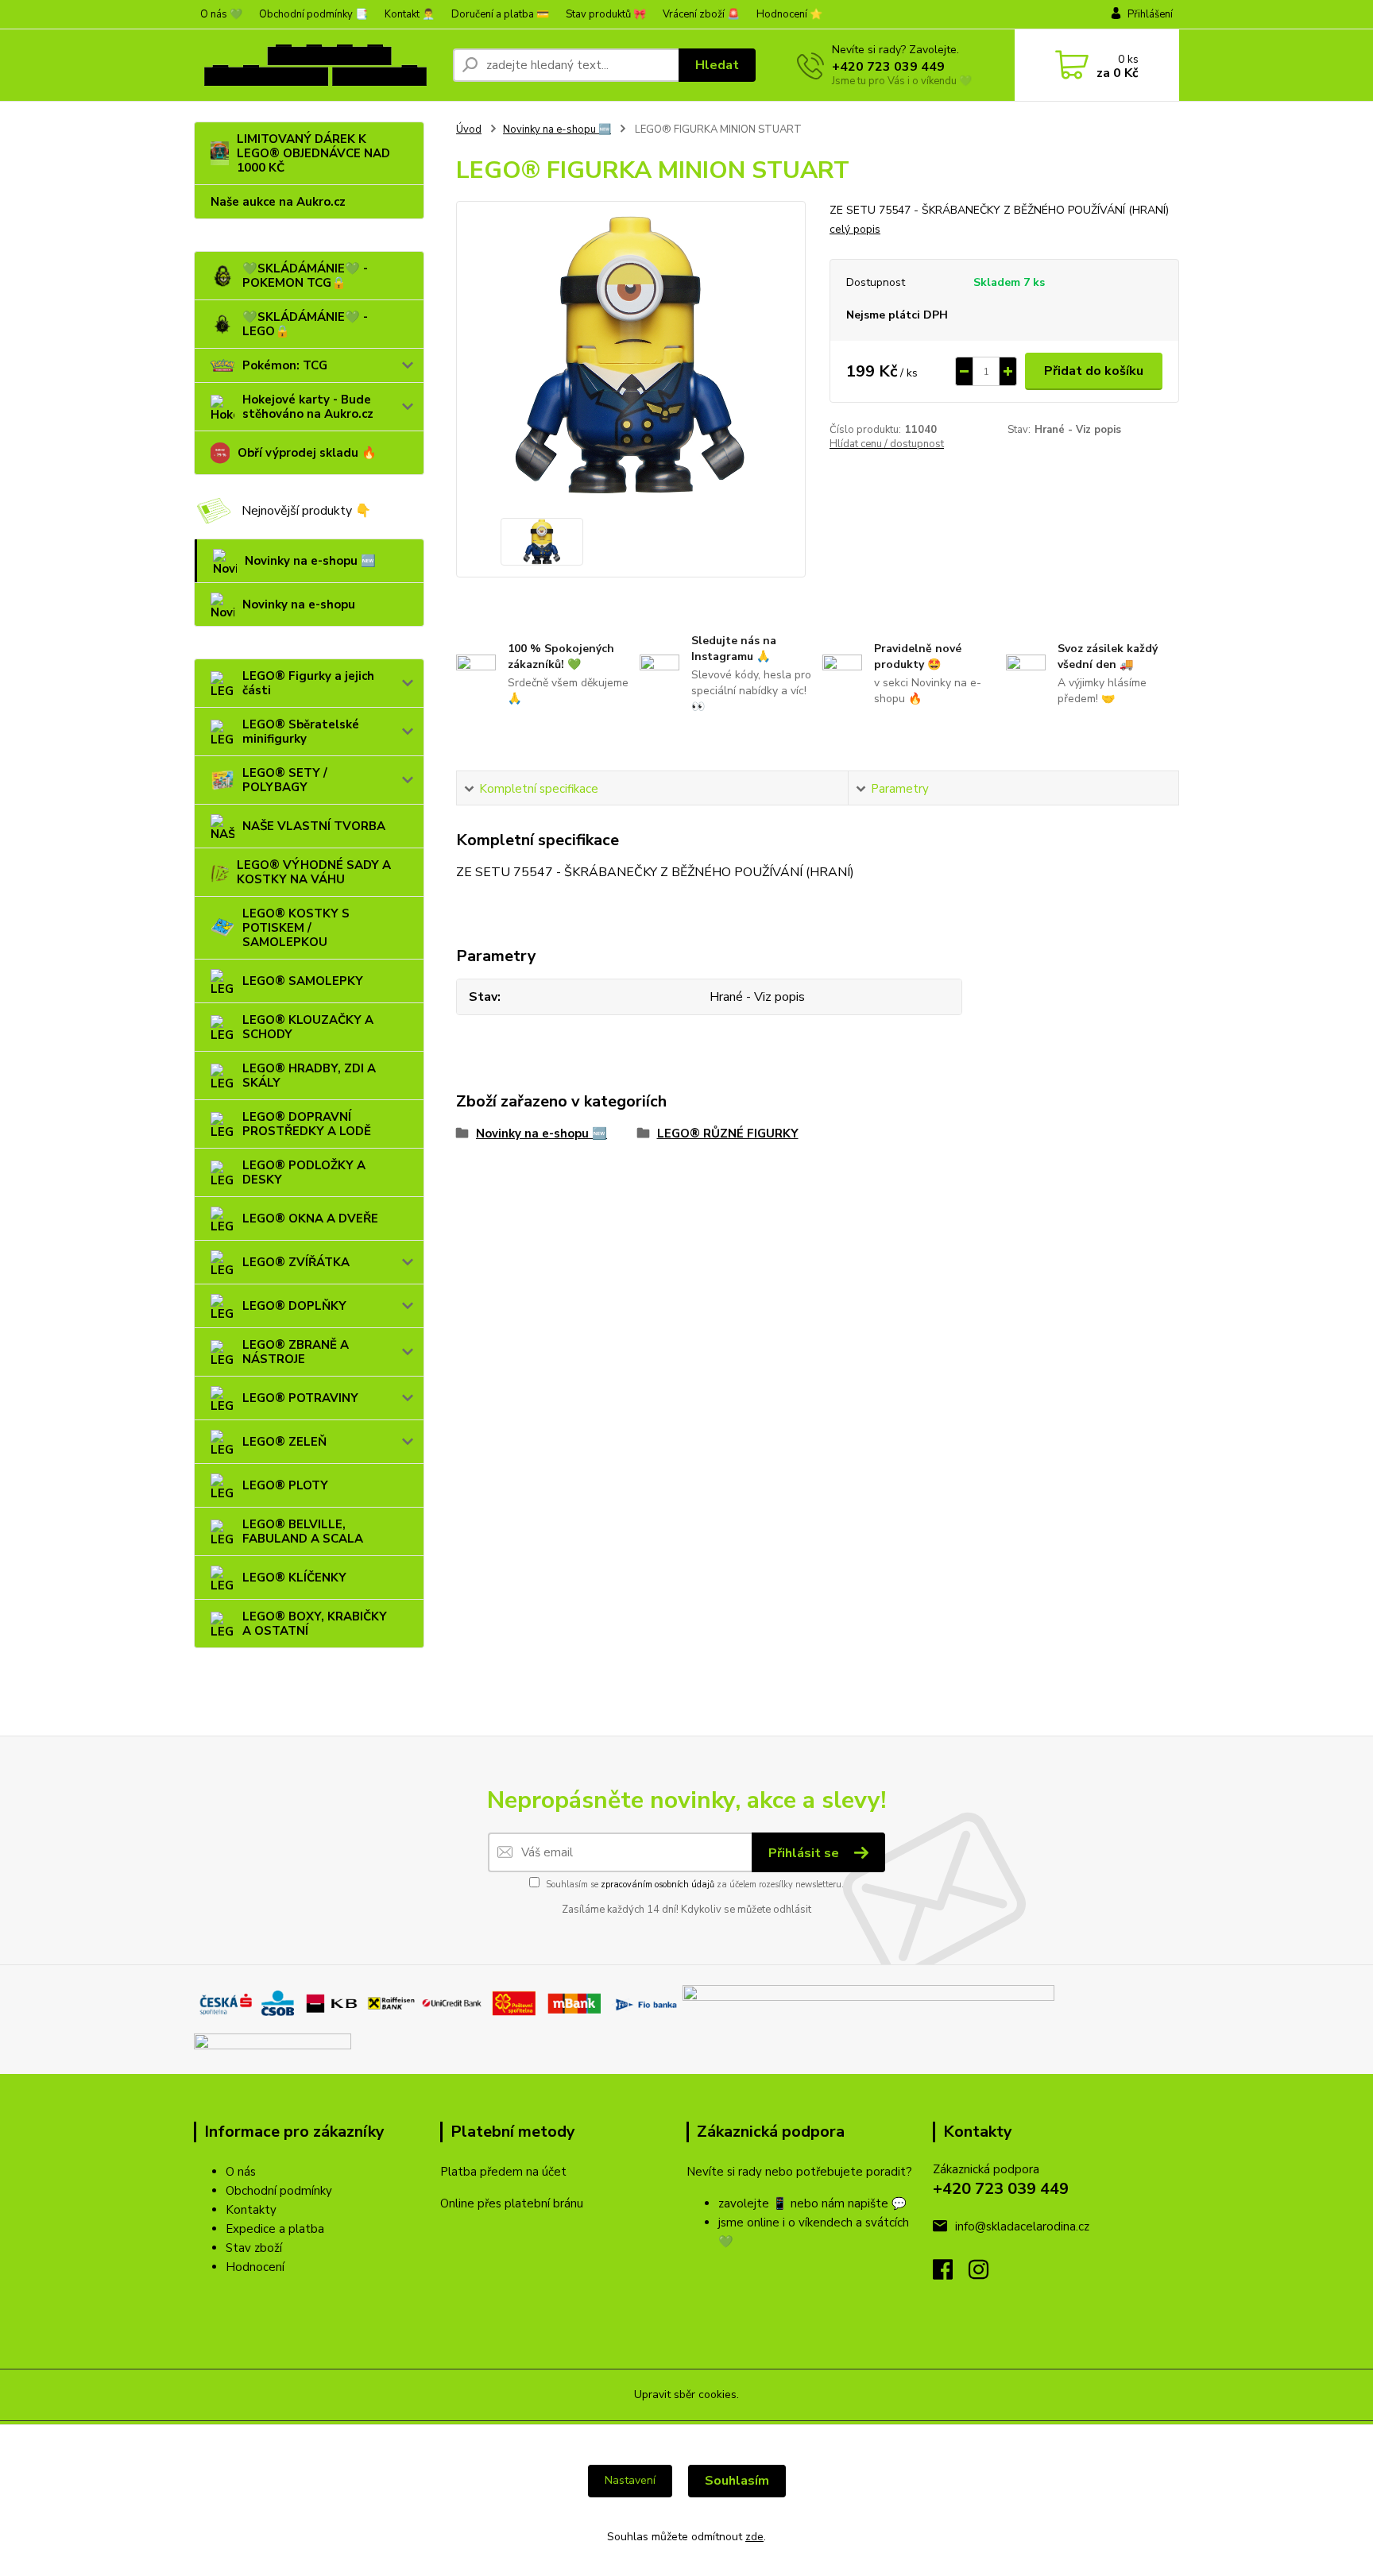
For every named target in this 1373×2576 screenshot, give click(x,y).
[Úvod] (317, 65)
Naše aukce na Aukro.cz (278, 202)
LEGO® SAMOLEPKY (303, 981)
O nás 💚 (221, 14)
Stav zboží (254, 2248)
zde (754, 2537)
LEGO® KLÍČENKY (294, 1578)
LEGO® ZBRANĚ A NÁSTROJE (296, 1352)
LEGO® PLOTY (285, 1485)
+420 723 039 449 (888, 67)
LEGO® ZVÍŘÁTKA (296, 1262)
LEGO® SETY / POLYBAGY (285, 780)
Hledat (717, 65)
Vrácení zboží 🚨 (701, 14)
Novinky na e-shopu (299, 604)
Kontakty (251, 2210)
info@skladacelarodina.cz (1022, 2226)
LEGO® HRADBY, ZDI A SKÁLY (309, 1076)
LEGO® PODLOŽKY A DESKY (304, 1172)
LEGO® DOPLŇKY (294, 1306)
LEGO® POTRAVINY (300, 1398)
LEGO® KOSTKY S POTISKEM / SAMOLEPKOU (296, 928)
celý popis (855, 229)
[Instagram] (986, 2274)
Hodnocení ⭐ (789, 14)
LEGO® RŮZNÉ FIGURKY (728, 1134)
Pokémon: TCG (285, 365)
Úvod (469, 129)
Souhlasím (737, 2481)
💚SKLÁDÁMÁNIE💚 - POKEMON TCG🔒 (305, 276)
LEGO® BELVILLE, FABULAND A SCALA (303, 1531)
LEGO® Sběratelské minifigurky (301, 732)
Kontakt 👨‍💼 (410, 14)
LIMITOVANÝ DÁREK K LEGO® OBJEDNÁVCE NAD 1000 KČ (313, 153)
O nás (241, 2172)
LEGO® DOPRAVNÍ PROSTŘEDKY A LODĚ (307, 1124)
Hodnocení (255, 2267)
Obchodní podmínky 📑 (313, 14)
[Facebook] (951, 2274)
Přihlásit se (805, 1853)
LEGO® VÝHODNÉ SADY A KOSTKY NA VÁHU (314, 872)
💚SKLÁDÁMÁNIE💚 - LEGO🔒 (305, 324)
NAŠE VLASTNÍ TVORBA (314, 826)
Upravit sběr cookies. (686, 2394)
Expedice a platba (275, 2229)
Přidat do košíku (1094, 371)
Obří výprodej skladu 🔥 (307, 453)
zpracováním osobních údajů (657, 1885)
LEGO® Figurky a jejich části (308, 683)
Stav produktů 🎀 (606, 14)
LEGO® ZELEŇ (284, 1442)
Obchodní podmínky (279, 2191)
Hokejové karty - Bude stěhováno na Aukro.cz (308, 407)
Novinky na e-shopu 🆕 (310, 561)
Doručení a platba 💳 (500, 14)
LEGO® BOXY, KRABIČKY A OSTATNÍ (315, 1624)
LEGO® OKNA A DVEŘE (310, 1218)
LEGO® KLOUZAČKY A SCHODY (308, 1027)
